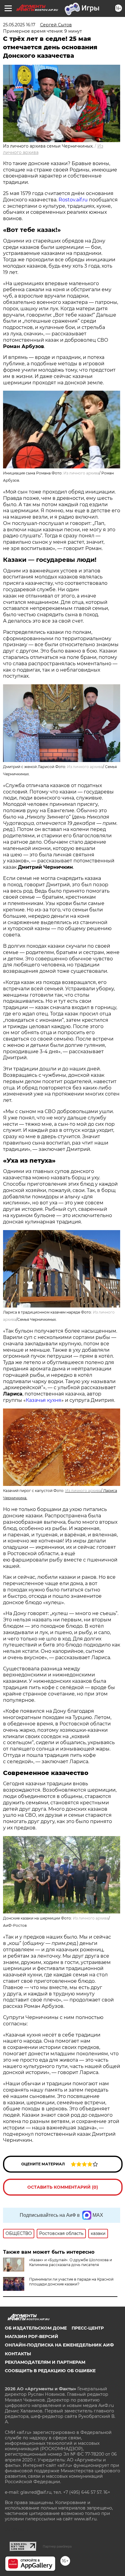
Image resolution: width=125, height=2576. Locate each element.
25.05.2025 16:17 (19, 25)
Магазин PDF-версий (32, 2337)
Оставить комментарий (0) (63, 2187)
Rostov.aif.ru (73, 200)
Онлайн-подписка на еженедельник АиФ (59, 2345)
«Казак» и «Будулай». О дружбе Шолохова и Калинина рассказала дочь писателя (71, 2262)
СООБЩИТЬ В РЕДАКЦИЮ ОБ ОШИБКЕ (50, 2371)
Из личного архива (83, 1491)
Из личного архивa (81, 473)
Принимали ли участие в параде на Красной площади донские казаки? (71, 2282)
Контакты (18, 2354)
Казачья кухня (44, 1400)
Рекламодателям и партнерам (45, 2362)
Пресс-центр (88, 2328)
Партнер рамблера (57, 2546)
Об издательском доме (36, 2328)
